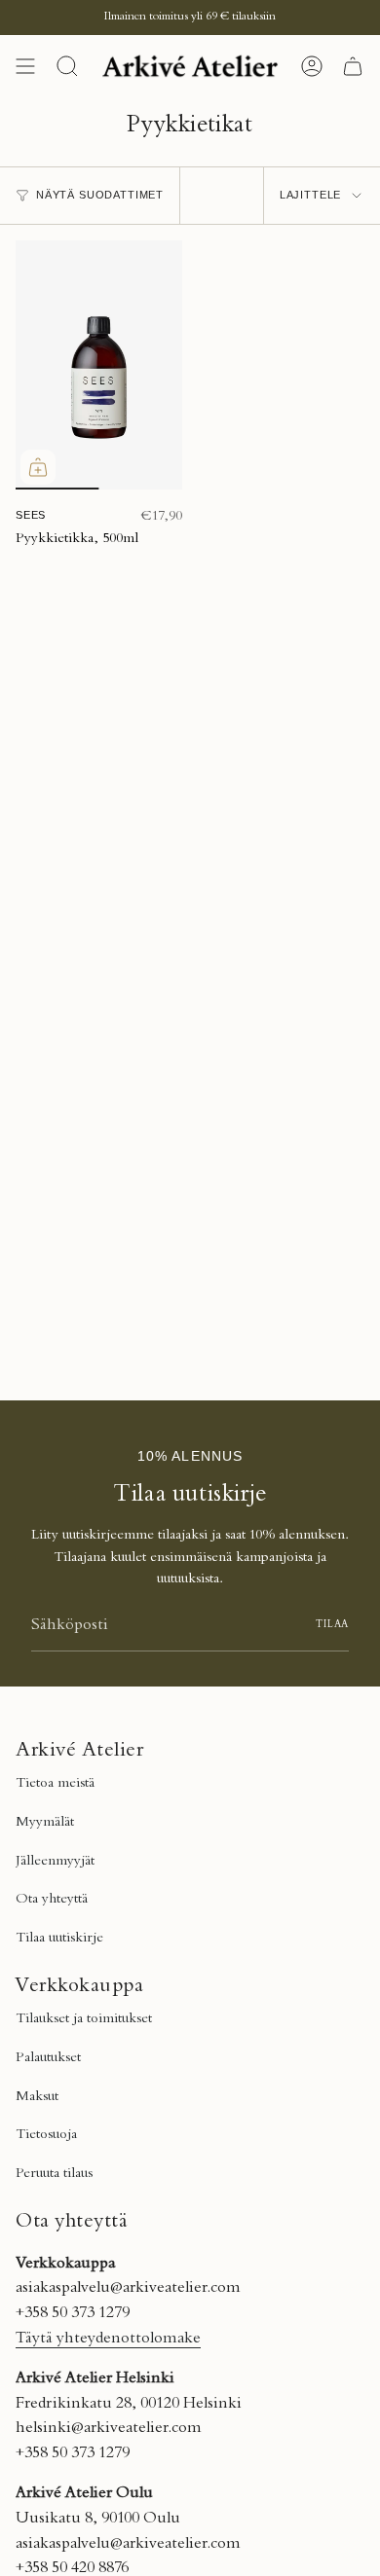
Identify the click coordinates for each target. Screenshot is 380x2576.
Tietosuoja (46, 2135)
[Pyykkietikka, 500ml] (99, 365)
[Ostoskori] (353, 66)
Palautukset (48, 2058)
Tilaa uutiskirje (59, 1939)
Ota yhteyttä (52, 1900)
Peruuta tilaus (54, 2174)
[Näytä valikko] (25, 66)
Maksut (37, 2097)
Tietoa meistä (55, 1784)
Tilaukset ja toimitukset (84, 2019)
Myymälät (45, 1823)
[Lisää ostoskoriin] (38, 467)
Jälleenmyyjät (55, 1862)
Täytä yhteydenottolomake (108, 2339)
